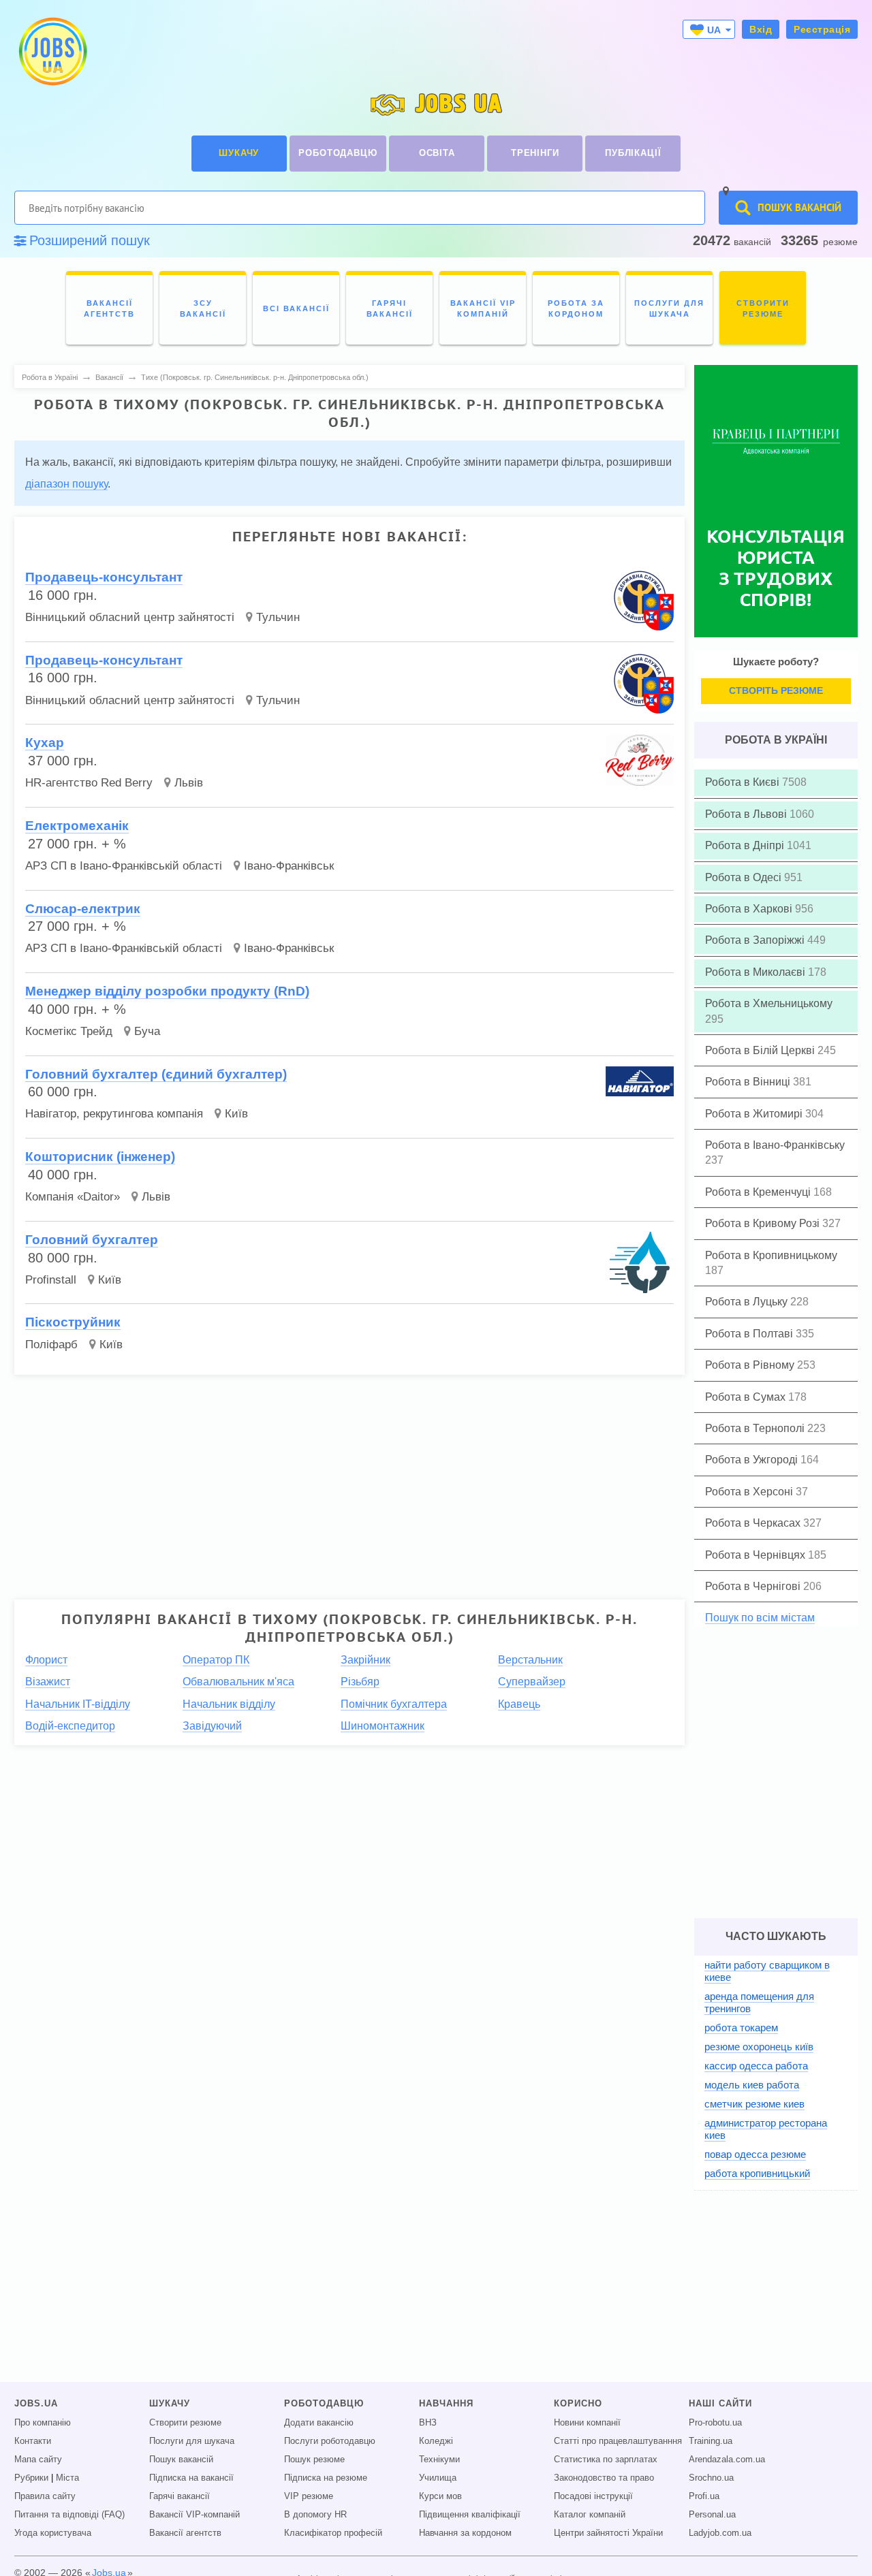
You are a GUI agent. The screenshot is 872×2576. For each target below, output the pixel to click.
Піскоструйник (73, 1322)
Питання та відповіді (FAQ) (69, 2515)
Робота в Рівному (751, 1365)
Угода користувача (53, 2533)
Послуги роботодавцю (330, 2441)
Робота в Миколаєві (757, 972)
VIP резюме (309, 2496)
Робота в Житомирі (755, 1114)
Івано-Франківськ (289, 866)
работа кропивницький (757, 2173)
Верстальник (530, 1660)
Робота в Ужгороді (753, 1460)
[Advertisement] (349, 1481)
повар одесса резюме (755, 2154)
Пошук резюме (314, 2460)
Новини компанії (587, 2423)
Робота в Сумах (747, 1397)
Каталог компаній (590, 2515)
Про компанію (43, 2423)
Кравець (519, 1704)
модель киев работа (752, 2085)
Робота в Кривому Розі (764, 1223)
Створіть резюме (776, 690)
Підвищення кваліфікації (470, 2515)
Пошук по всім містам (760, 1618)
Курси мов (440, 2496)
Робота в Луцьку (748, 1302)
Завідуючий (212, 1726)
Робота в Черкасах (754, 1523)
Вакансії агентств (185, 2533)
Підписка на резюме (326, 2478)
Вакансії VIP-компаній (194, 2515)
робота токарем (741, 2028)
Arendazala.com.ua (727, 2460)
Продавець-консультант (104, 577)
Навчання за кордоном (465, 2533)
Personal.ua (712, 2515)
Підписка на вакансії (191, 2478)
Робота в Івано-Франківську (775, 1145)
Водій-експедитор (70, 1726)
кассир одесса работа (756, 2066)
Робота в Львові (747, 814)
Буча (147, 1031)
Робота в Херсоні (750, 1492)
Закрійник (365, 1660)
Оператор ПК (216, 1660)
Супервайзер (532, 1682)
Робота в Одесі (745, 877)
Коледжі (436, 2441)
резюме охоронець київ (759, 2047)
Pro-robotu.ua (715, 2423)
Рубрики (31, 2478)
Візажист (48, 1682)
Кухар (45, 743)
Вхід (761, 29)
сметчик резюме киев (754, 2104)
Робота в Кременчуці (759, 1192)
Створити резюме (185, 2423)
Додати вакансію (319, 2423)
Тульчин (278, 617)
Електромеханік (77, 826)
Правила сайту (45, 2496)
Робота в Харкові (750, 909)
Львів (189, 783)
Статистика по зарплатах (606, 2460)
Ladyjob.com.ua (720, 2533)
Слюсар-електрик (83, 909)
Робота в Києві (744, 782)
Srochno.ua (711, 2478)
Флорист (46, 1660)
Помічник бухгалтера (394, 1704)
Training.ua (711, 2441)
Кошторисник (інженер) (100, 1157)
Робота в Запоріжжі (756, 940)
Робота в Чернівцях (757, 1555)
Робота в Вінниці (749, 1082)
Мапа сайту (38, 2460)
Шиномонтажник (383, 1726)
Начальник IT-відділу (78, 1704)
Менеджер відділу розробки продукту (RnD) (167, 991)
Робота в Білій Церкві (761, 1050)
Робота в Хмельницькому (769, 1003)
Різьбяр (360, 1682)
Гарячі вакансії (180, 2496)
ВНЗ (428, 2423)
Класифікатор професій (333, 2533)
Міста (67, 2478)
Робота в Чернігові (754, 1586)
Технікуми (439, 2460)
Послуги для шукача (192, 2441)
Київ (236, 1114)
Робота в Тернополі (756, 1428)
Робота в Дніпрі (746, 845)
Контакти (33, 2441)
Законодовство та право (604, 2478)
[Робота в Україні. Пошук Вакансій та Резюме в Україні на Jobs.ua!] (52, 51)
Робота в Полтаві (750, 1334)
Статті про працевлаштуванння (618, 2441)
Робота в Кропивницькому (771, 1255)
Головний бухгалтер (92, 1240)
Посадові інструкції (593, 2496)
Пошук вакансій (181, 2460)
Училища (438, 2478)
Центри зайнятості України (608, 2533)
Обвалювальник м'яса (238, 1682)
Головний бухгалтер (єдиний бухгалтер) (156, 1074)
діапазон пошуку (66, 484)
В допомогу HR (315, 2515)
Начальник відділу (229, 1704)
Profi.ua (704, 2496)
